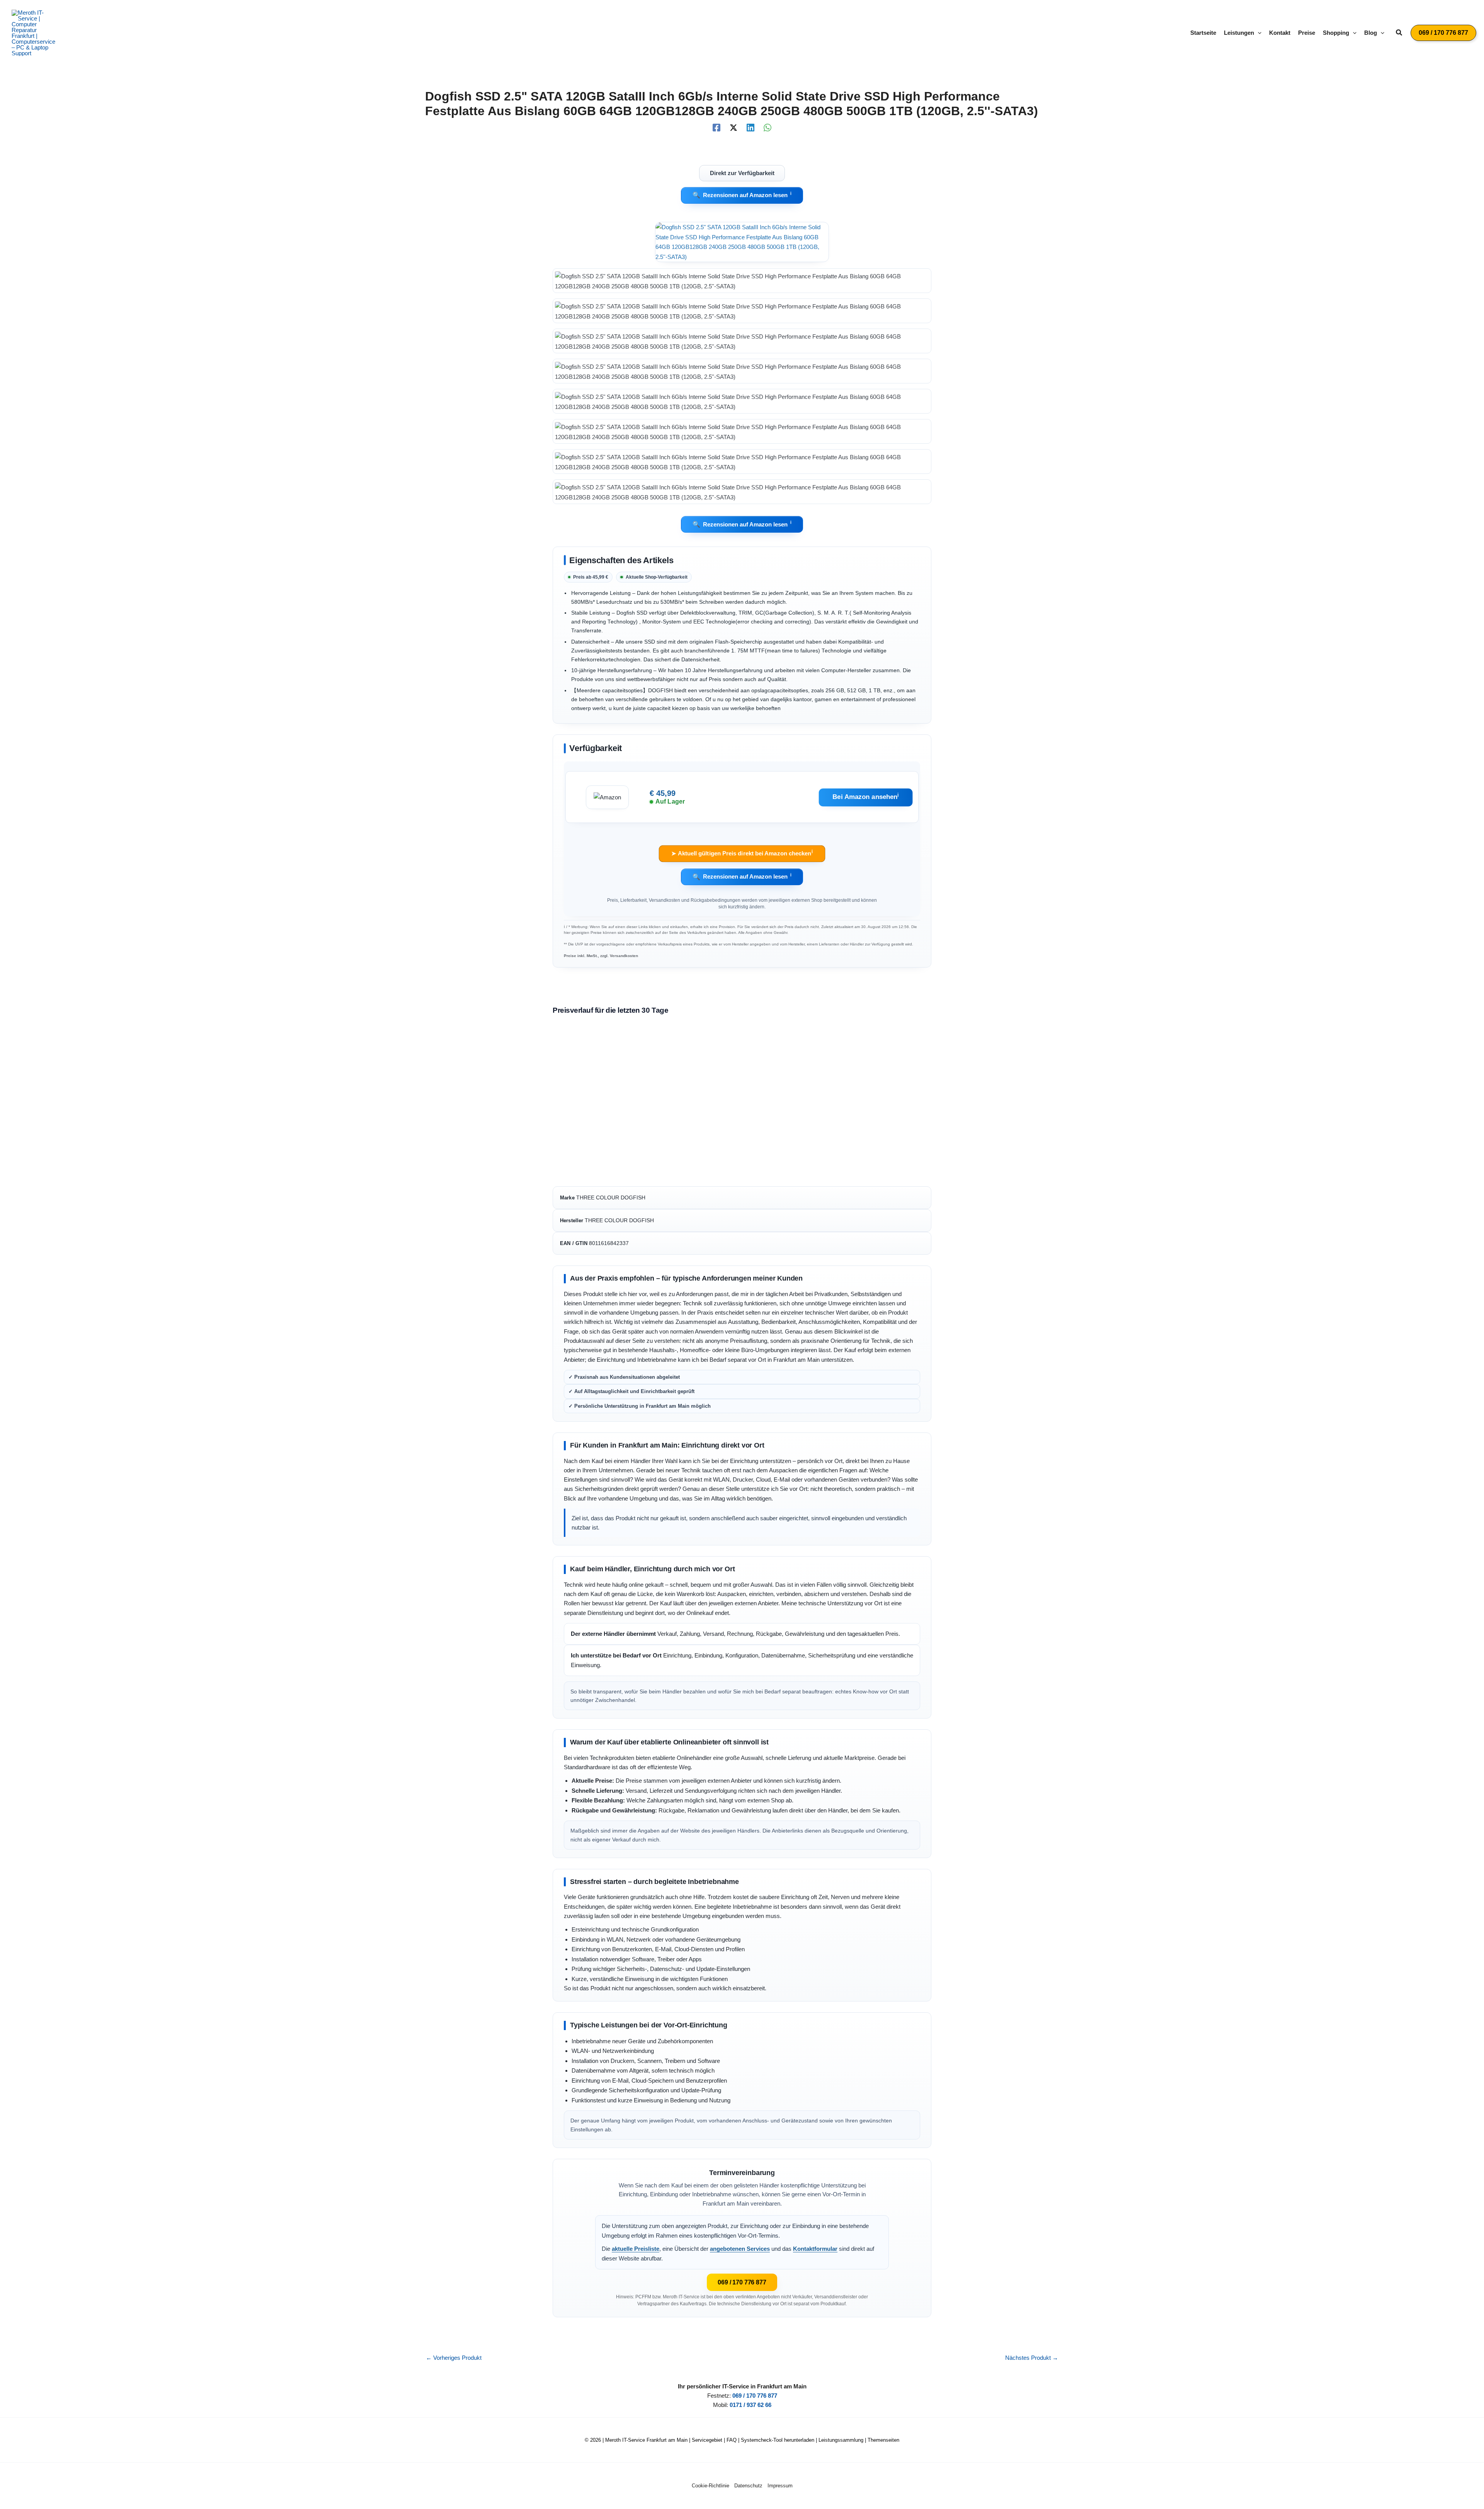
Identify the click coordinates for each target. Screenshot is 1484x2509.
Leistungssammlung (841, 2440)
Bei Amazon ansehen (866, 796)
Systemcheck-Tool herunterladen (778, 2440)
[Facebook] (716, 128)
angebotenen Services (740, 2249)
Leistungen (1239, 33)
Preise (1307, 33)
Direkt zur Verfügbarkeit (742, 173)
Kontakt (1280, 33)
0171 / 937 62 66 (751, 2405)
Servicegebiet (707, 2440)
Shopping (1336, 33)
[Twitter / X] (733, 128)
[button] (1258, 33)
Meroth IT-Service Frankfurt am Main (646, 2440)
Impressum (780, 2486)
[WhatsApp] (768, 128)
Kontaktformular (815, 2249)
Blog (1371, 33)
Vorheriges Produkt (454, 2358)
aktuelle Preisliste (636, 2249)
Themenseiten (883, 2440)
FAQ (732, 2440)
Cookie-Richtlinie (711, 2486)
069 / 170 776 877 (742, 2282)
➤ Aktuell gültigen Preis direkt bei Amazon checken (742, 853)
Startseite (1203, 33)
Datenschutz (748, 2486)
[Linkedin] (751, 128)
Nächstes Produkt (1032, 2358)
